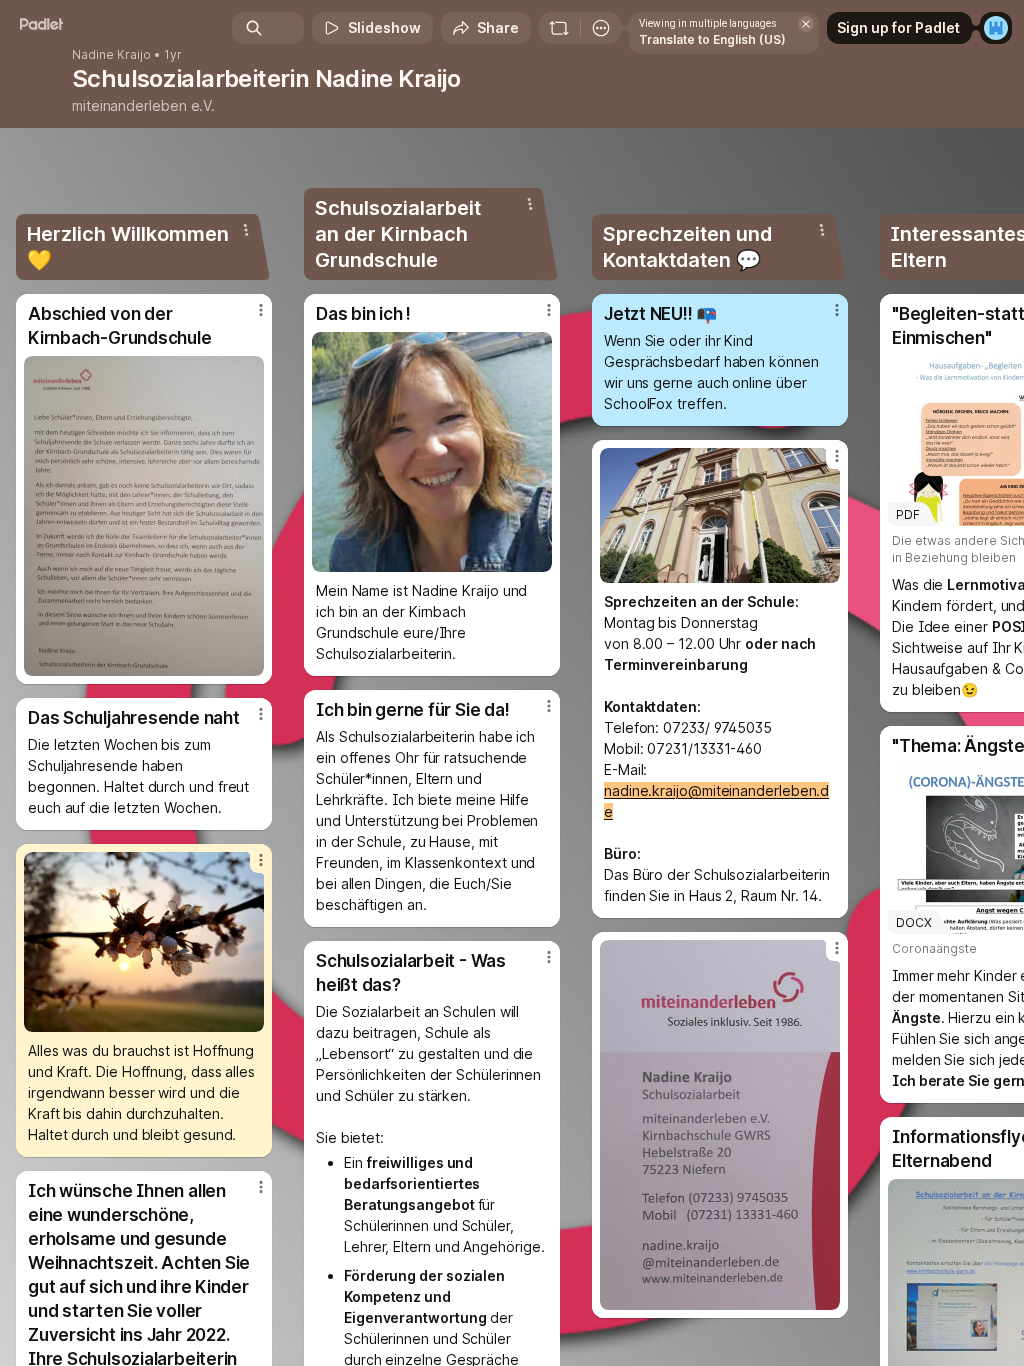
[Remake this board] (559, 28)
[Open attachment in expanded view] (144, 516)
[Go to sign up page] (996, 28)
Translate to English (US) (712, 39)
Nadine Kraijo (111, 55)
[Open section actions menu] (246, 230)
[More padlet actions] (601, 28)
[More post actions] (248, 318)
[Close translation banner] (806, 24)
